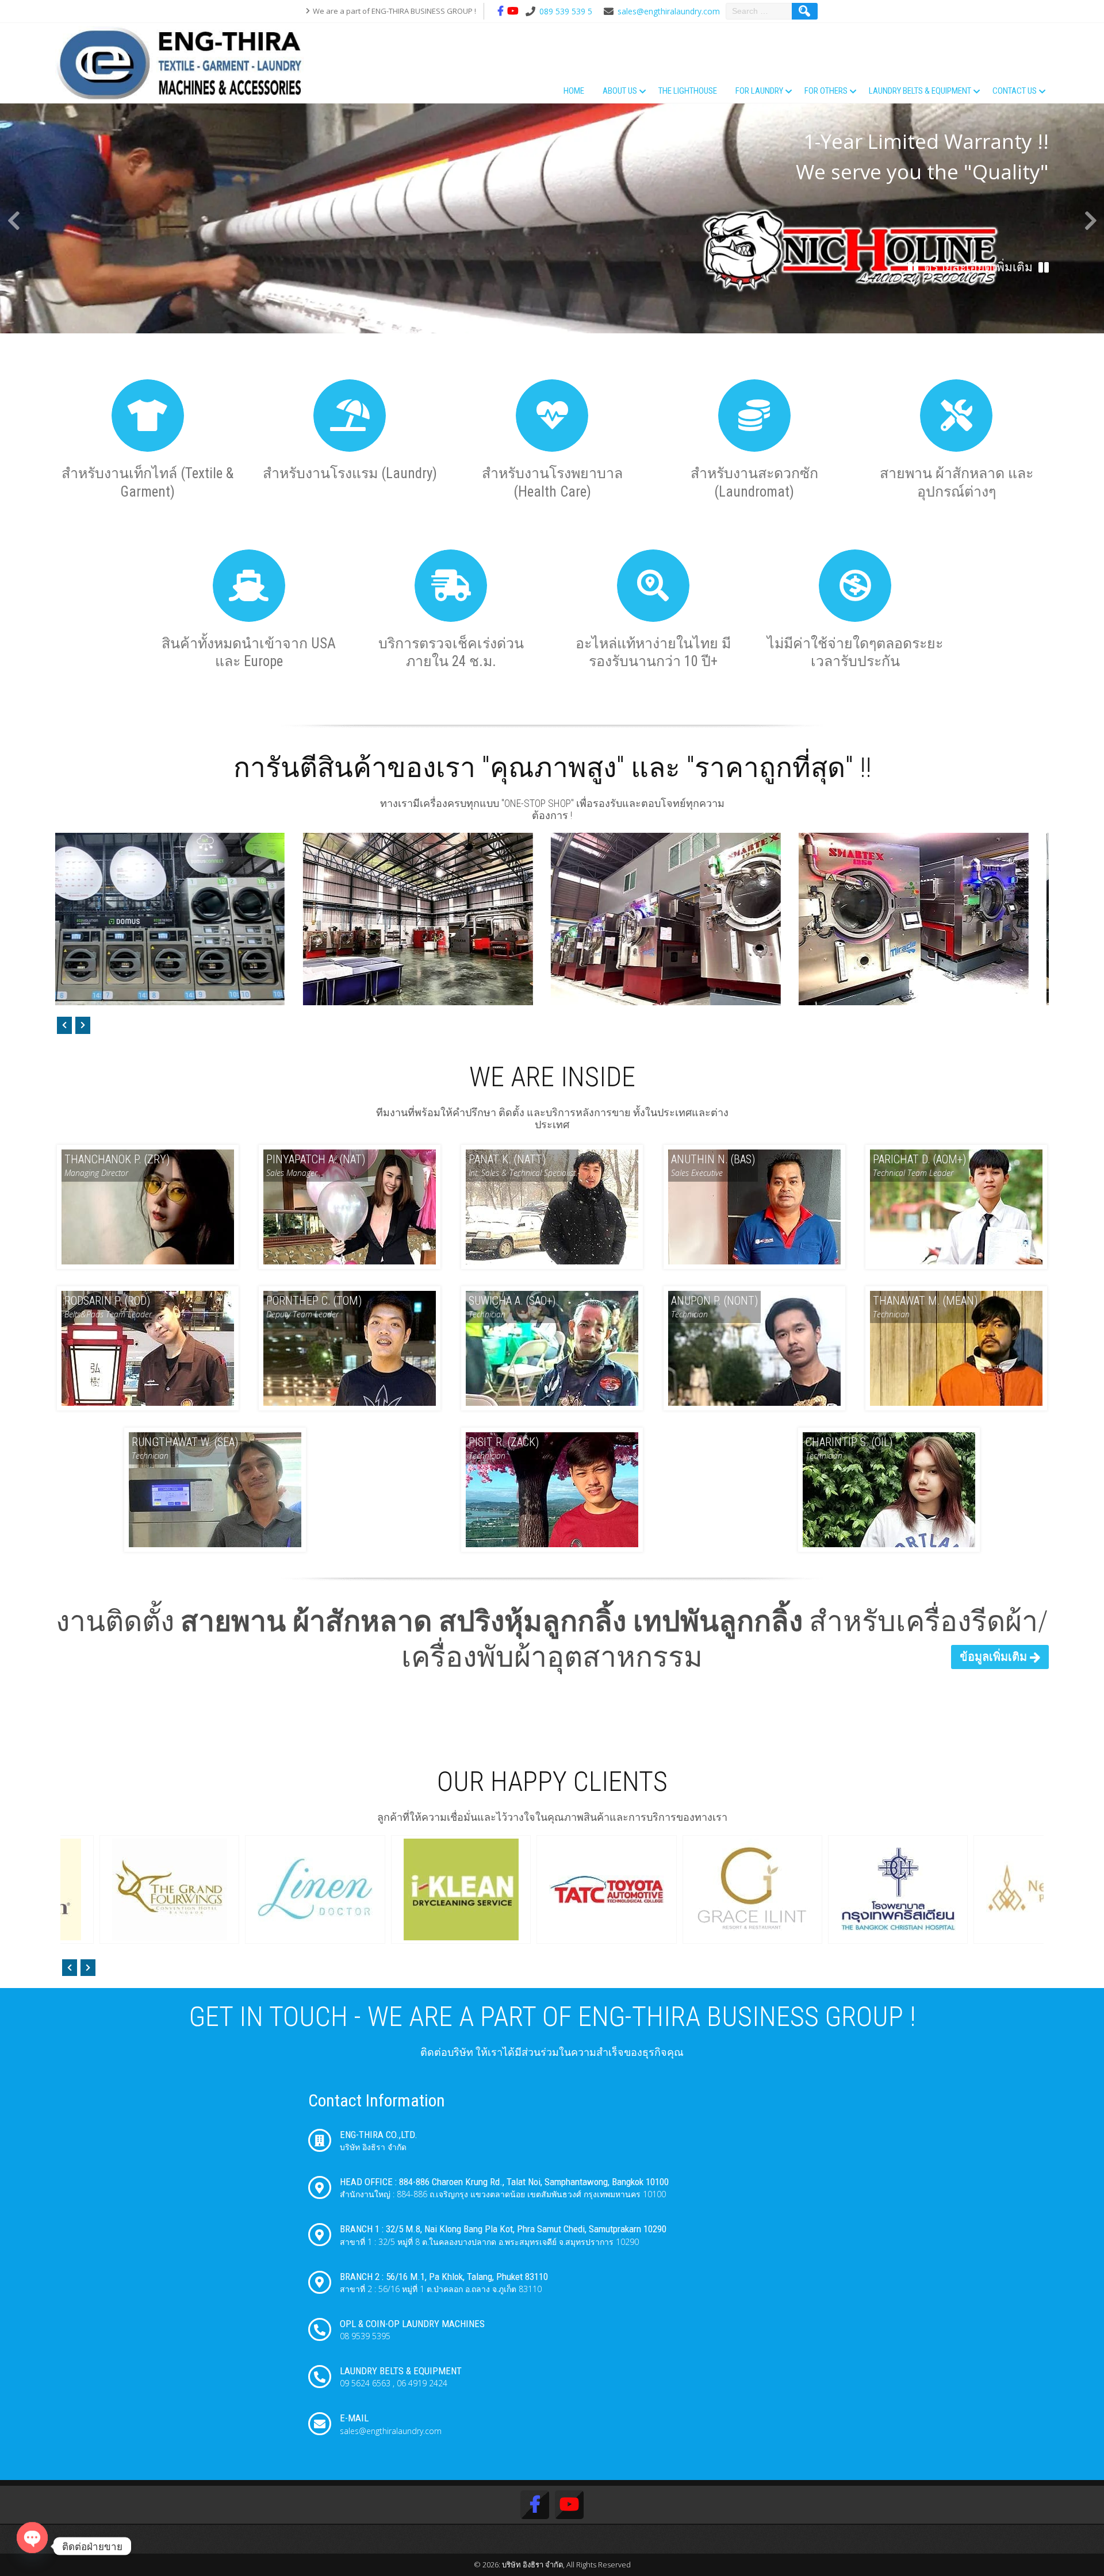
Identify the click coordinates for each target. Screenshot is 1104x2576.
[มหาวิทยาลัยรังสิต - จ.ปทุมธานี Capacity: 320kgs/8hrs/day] (978, 919)
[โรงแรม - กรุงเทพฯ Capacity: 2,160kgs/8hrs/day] (234, 919)
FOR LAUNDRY (759, 91)
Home (574, 91)
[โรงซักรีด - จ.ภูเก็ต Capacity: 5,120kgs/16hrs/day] (730, 919)
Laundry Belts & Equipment (920, 91)
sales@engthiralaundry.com (669, 11)
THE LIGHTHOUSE (688, 91)
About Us (620, 91)
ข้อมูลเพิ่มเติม (993, 1656)
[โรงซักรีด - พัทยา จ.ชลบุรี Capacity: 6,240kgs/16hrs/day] (482, 919)
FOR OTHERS (826, 91)
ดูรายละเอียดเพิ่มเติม (978, 267)
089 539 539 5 (566, 11)
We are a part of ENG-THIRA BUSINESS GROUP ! (394, 11)
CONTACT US (1015, 91)
